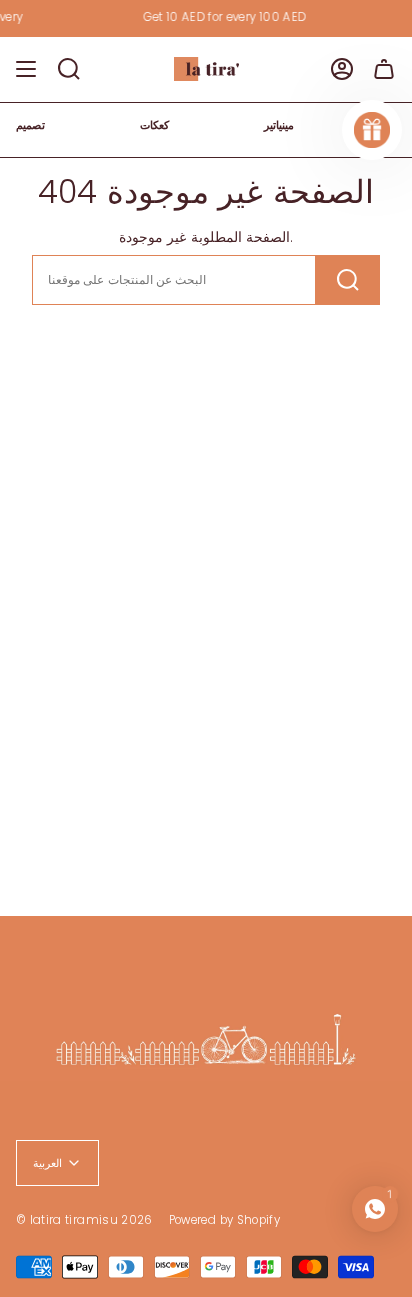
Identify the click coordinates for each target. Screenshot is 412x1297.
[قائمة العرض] (26, 69)
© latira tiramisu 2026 (84, 1220)
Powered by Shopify (224, 1220)
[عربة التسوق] (384, 69)
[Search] (348, 280)
